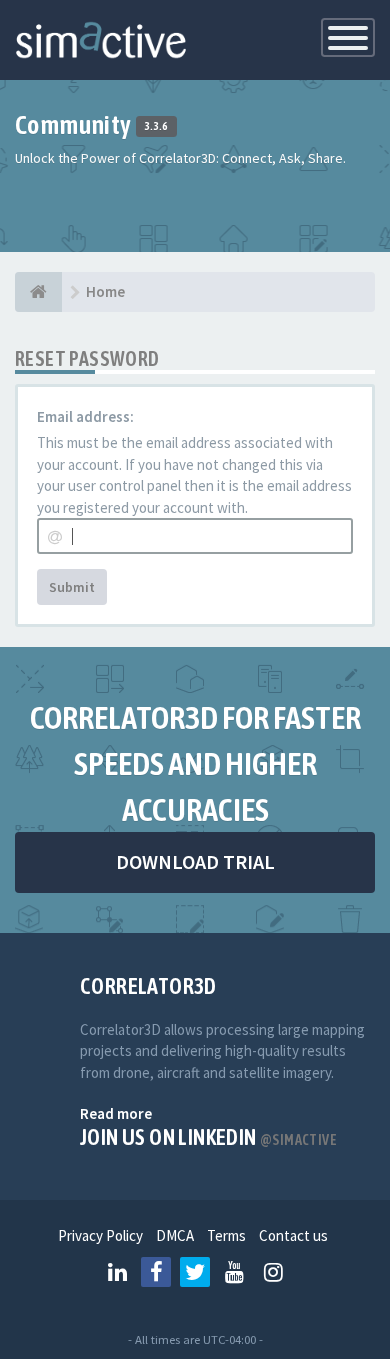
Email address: (85, 416)
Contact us (293, 1235)
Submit (72, 587)
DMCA (175, 1235)
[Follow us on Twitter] (195, 1272)
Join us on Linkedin (208, 1137)
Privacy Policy (100, 1235)
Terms (226, 1235)
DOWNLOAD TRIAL (195, 861)
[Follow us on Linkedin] (117, 1272)
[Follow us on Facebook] (156, 1272)
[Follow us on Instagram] (273, 1272)
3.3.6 (156, 127)
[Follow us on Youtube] (234, 1272)
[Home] (38, 292)
